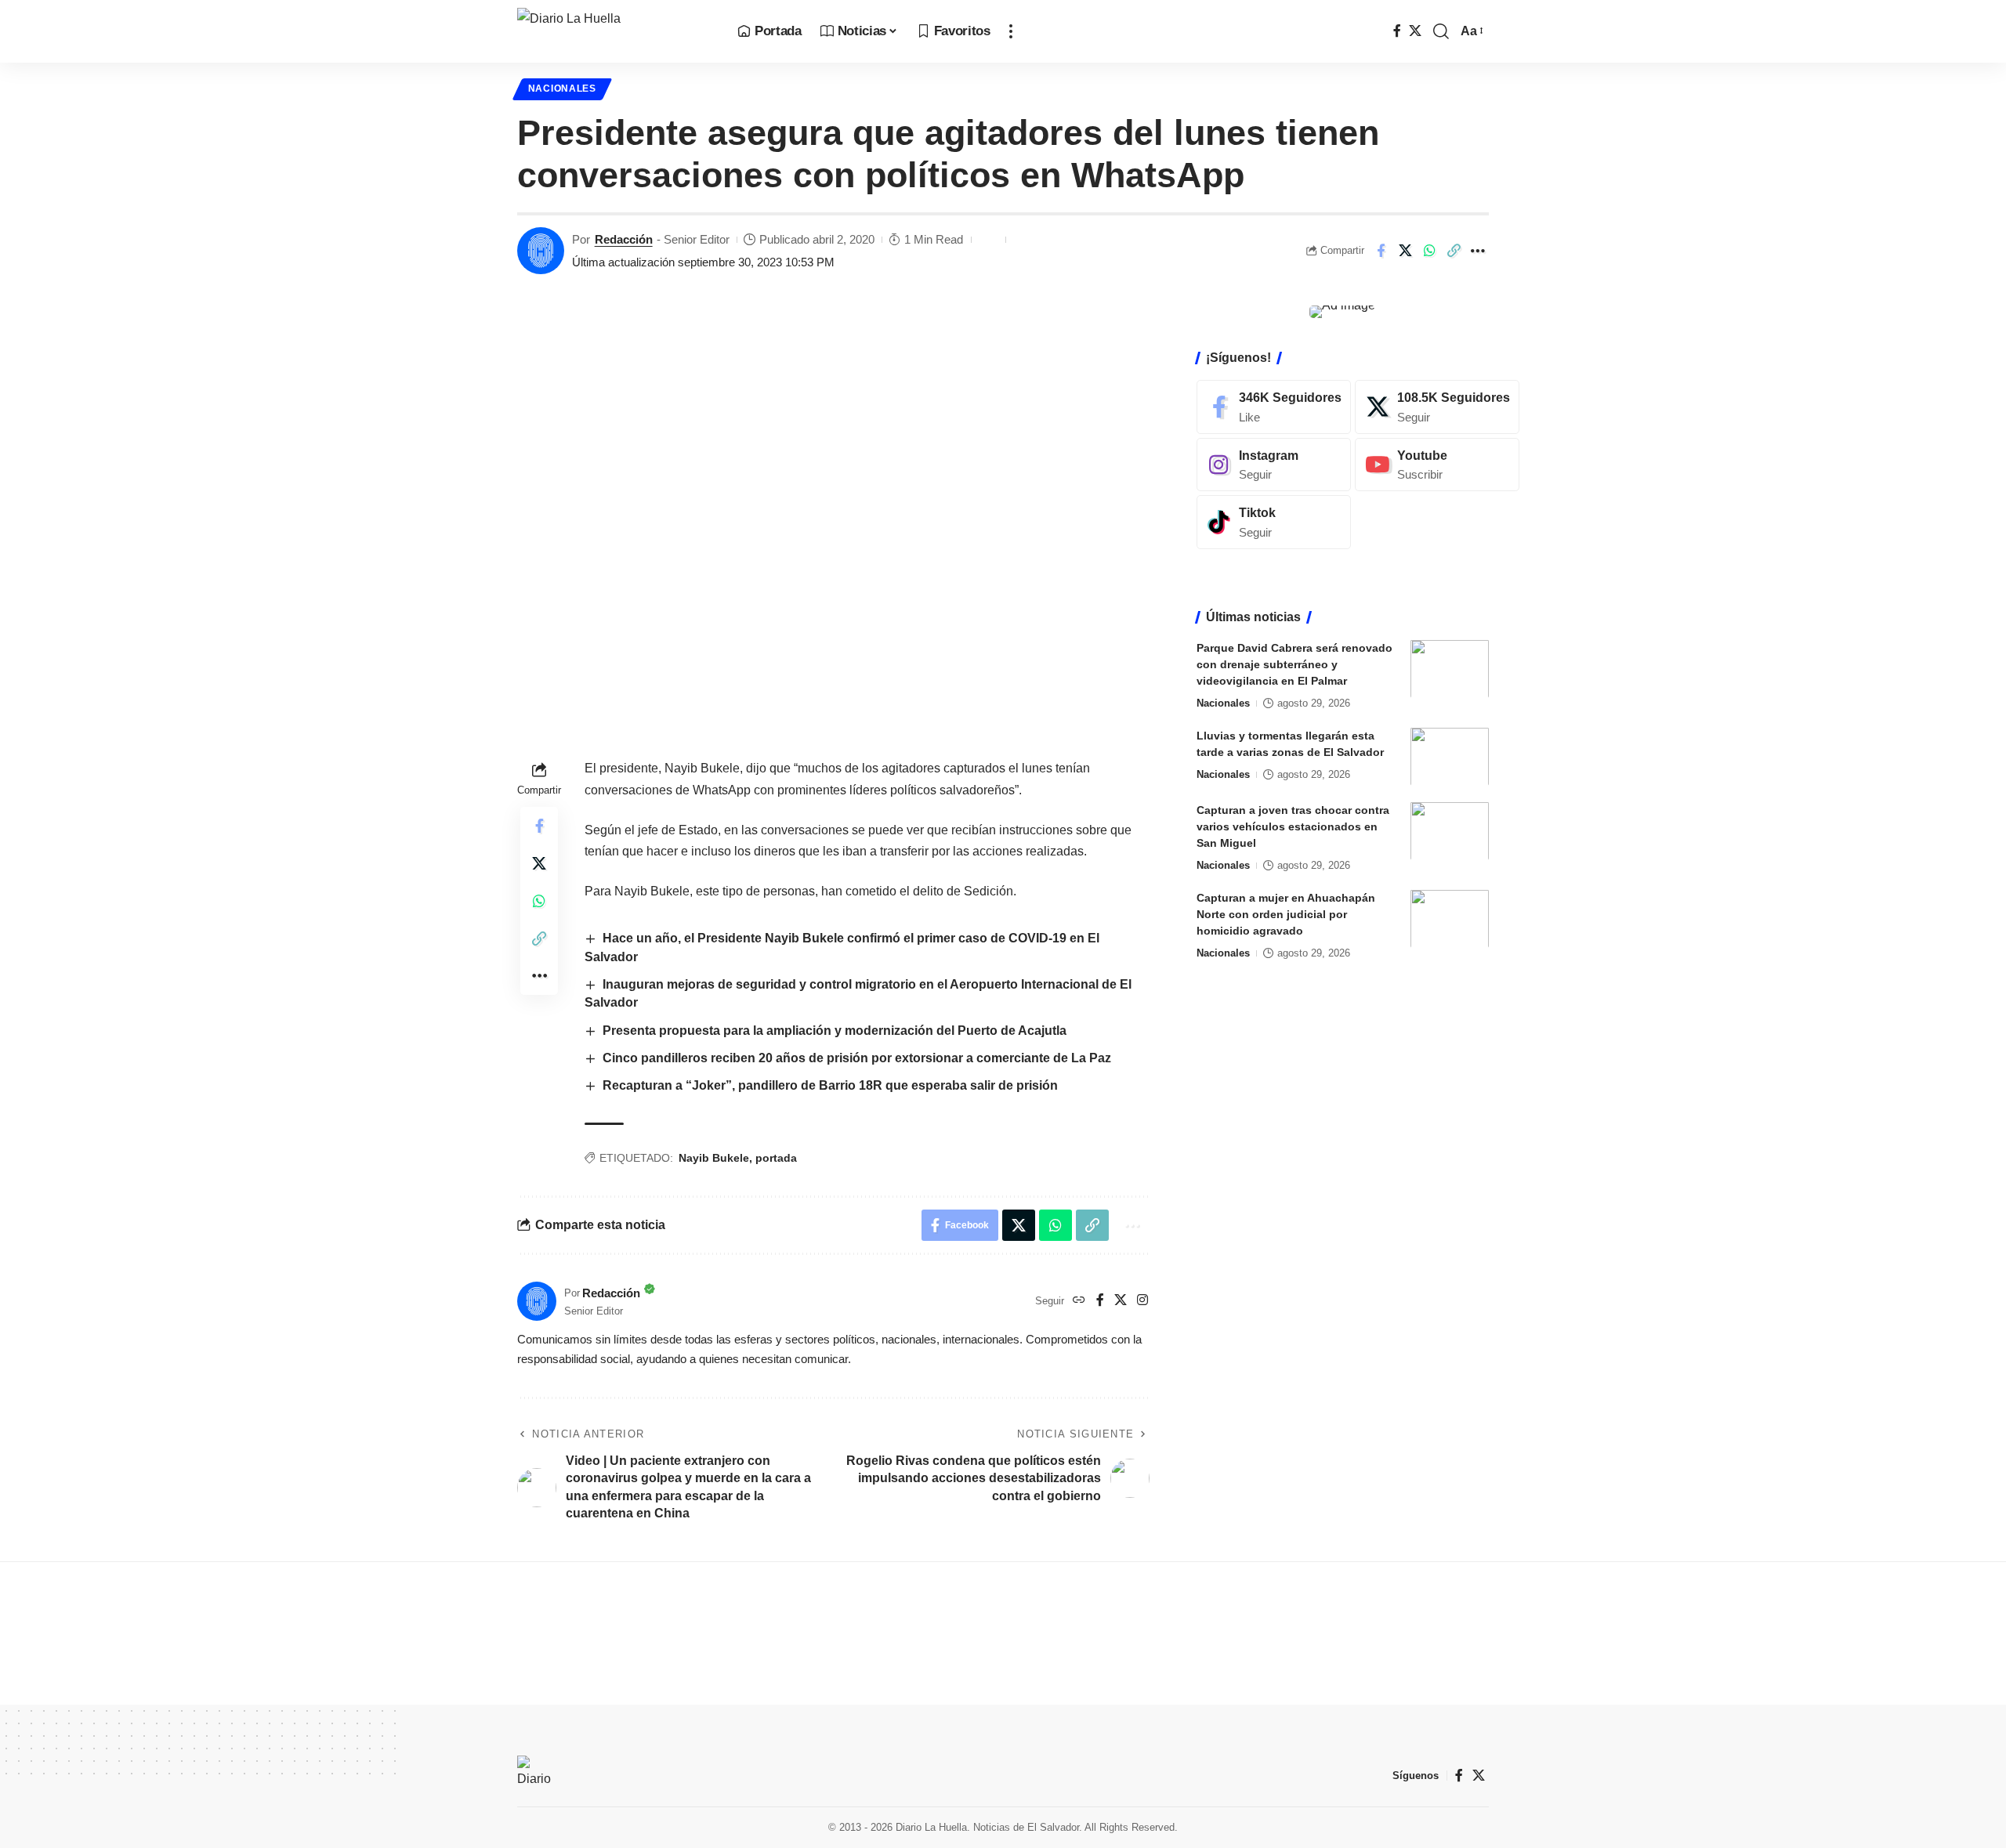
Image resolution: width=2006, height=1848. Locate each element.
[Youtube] (1437, 464)
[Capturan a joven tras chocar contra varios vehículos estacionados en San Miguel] (1450, 831)
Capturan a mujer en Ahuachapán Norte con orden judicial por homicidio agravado (1286, 913)
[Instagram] (1142, 1301)
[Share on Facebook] (1381, 251)
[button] (1011, 31)
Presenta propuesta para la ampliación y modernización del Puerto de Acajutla (835, 1031)
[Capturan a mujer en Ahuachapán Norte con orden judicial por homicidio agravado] (1450, 919)
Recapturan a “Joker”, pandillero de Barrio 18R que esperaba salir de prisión (830, 1085)
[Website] (1079, 1301)
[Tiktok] (1274, 522)
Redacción (624, 239)
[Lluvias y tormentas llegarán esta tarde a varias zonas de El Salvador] (1450, 756)
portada (776, 1158)
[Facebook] (1397, 31)
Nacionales (562, 89)
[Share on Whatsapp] (1429, 251)
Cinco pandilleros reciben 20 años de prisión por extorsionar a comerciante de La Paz (857, 1058)
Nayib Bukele (714, 1158)
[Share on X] (1405, 251)
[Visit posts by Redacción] (541, 251)
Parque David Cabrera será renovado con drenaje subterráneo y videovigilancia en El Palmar (1294, 664)
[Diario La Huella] (615, 31)
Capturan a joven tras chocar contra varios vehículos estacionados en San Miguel (1293, 826)
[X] (1415, 31)
